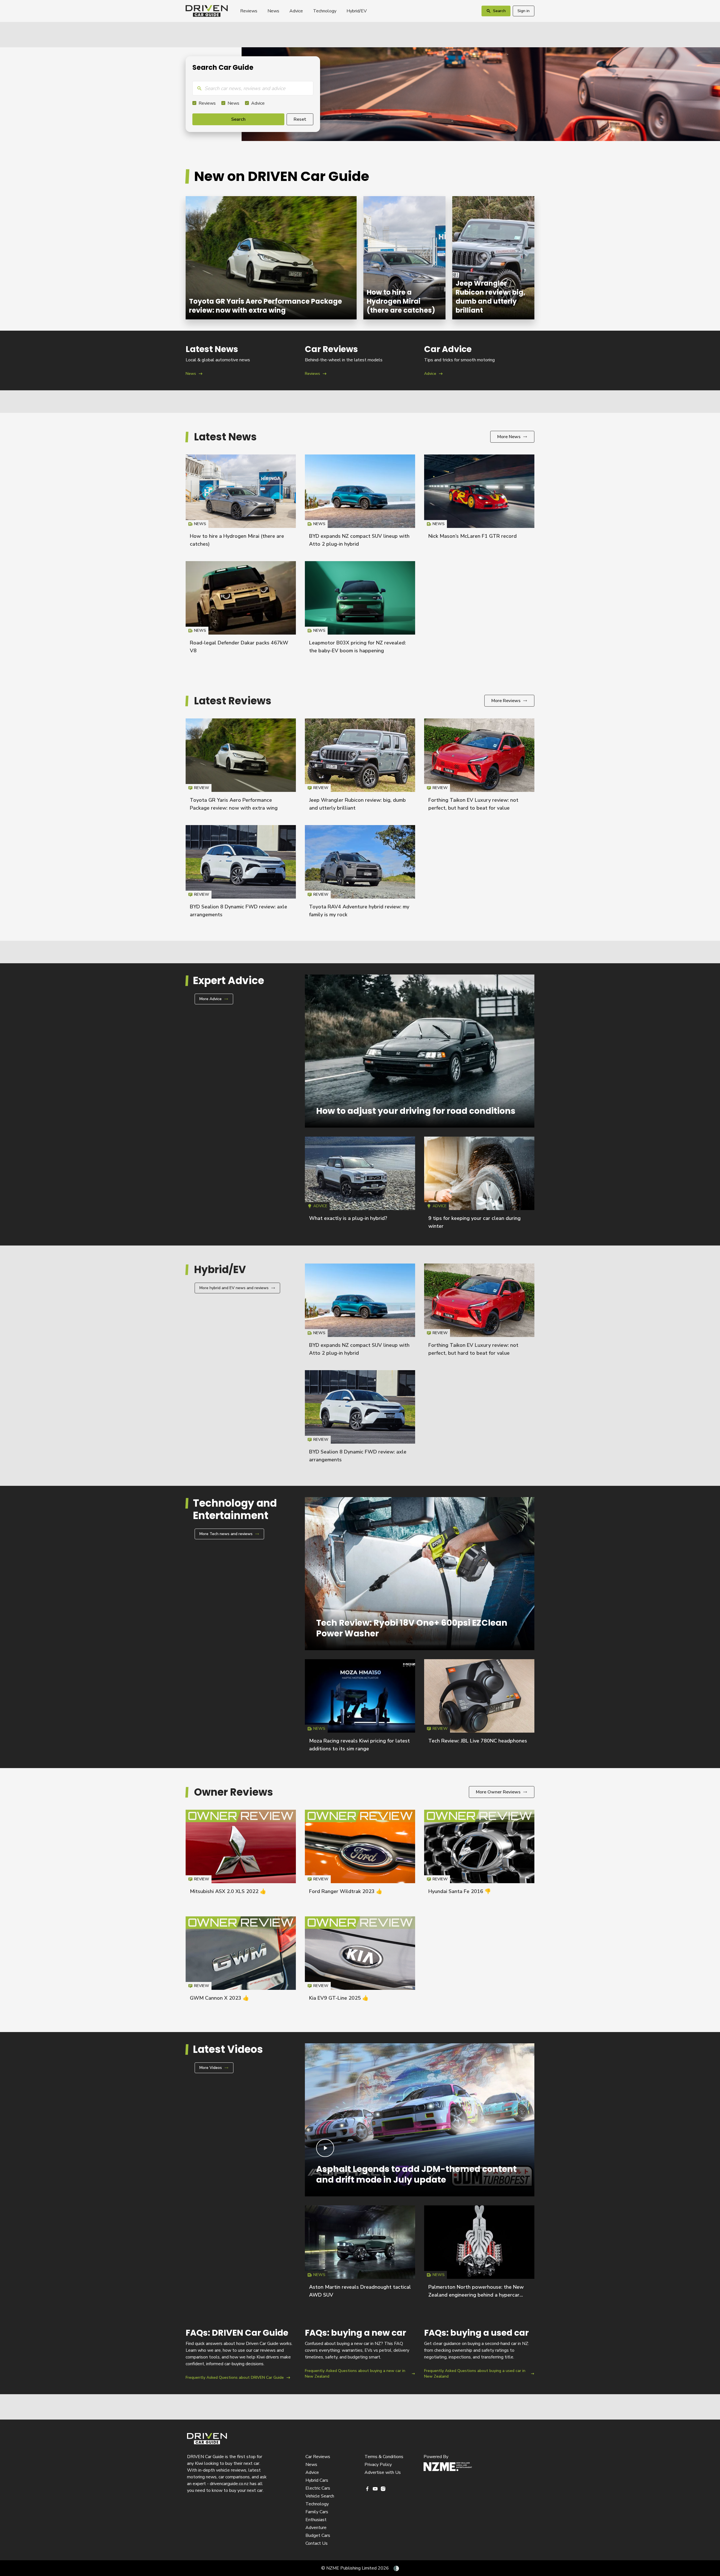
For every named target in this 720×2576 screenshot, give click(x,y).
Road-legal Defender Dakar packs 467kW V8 (241, 610)
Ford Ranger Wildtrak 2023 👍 (346, 1891)
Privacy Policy (378, 2465)
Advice (296, 11)
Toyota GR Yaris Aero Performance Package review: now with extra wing (271, 258)
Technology (325, 11)
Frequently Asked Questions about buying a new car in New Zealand (360, 2354)
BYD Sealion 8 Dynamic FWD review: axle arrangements (241, 874)
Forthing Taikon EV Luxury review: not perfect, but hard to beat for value (479, 767)
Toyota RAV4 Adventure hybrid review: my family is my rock (360, 874)
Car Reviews (318, 2457)
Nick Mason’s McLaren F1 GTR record (472, 536)
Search (238, 119)
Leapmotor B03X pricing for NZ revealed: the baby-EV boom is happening (360, 610)
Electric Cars (318, 2488)
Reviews (249, 11)
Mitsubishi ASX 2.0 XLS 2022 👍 (228, 1891)
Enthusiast (316, 2520)
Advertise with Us (383, 2472)
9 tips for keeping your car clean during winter (479, 1185)
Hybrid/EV (357, 11)
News (273, 11)
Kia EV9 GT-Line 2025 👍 (339, 1998)
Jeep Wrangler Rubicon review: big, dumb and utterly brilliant (493, 258)
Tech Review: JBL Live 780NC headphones (478, 1741)
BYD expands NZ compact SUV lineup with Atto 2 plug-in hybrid (360, 503)
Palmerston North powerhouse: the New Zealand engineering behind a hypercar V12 (476, 2295)
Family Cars (317, 2512)
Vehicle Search (320, 2496)
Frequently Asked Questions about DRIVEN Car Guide (241, 2354)
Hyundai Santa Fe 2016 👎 (460, 1891)
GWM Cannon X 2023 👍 (219, 1998)
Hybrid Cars (317, 2480)
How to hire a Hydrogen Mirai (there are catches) (404, 258)
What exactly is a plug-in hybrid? (348, 1218)
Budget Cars (318, 2535)
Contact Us (317, 2543)
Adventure (316, 2528)
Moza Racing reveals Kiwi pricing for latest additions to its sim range (360, 1708)
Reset (300, 119)
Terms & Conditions (384, 2457)
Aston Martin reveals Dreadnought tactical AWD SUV (360, 2254)
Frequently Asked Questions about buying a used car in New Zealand (479, 2354)
